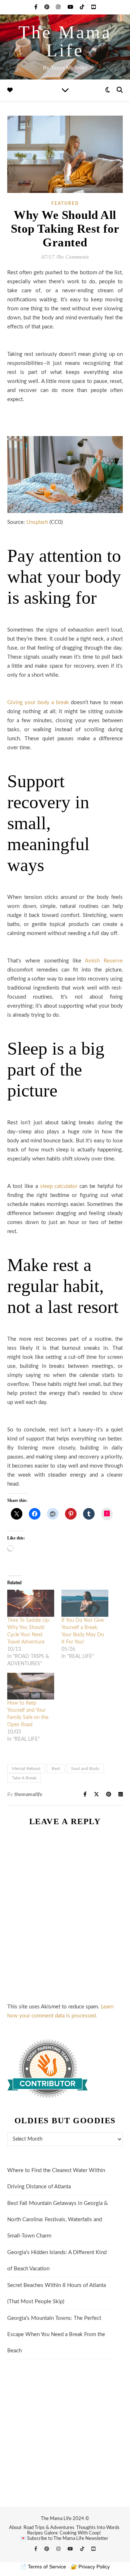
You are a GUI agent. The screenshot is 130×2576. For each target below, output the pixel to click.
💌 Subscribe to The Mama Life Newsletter (64, 2539)
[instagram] (59, 7)
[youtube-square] (94, 7)
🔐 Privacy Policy (90, 2567)
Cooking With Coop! (80, 2533)
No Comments (73, 257)
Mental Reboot (26, 1769)
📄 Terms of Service (43, 2567)
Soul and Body (85, 1769)
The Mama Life (65, 41)
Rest (56, 1769)
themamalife (29, 1795)
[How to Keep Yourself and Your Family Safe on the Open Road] (31, 1686)
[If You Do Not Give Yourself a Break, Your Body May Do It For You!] (85, 1603)
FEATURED (65, 203)
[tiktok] (83, 7)
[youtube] (71, 7)
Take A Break (24, 1778)
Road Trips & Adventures (49, 2528)
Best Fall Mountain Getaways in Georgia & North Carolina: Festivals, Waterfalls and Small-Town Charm (58, 2220)
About (15, 2528)
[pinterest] (48, 7)
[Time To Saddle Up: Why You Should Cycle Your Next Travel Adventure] (31, 1603)
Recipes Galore (42, 2533)
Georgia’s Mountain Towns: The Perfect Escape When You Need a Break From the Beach (56, 2334)
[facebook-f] (37, 7)
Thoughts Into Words (98, 2528)
